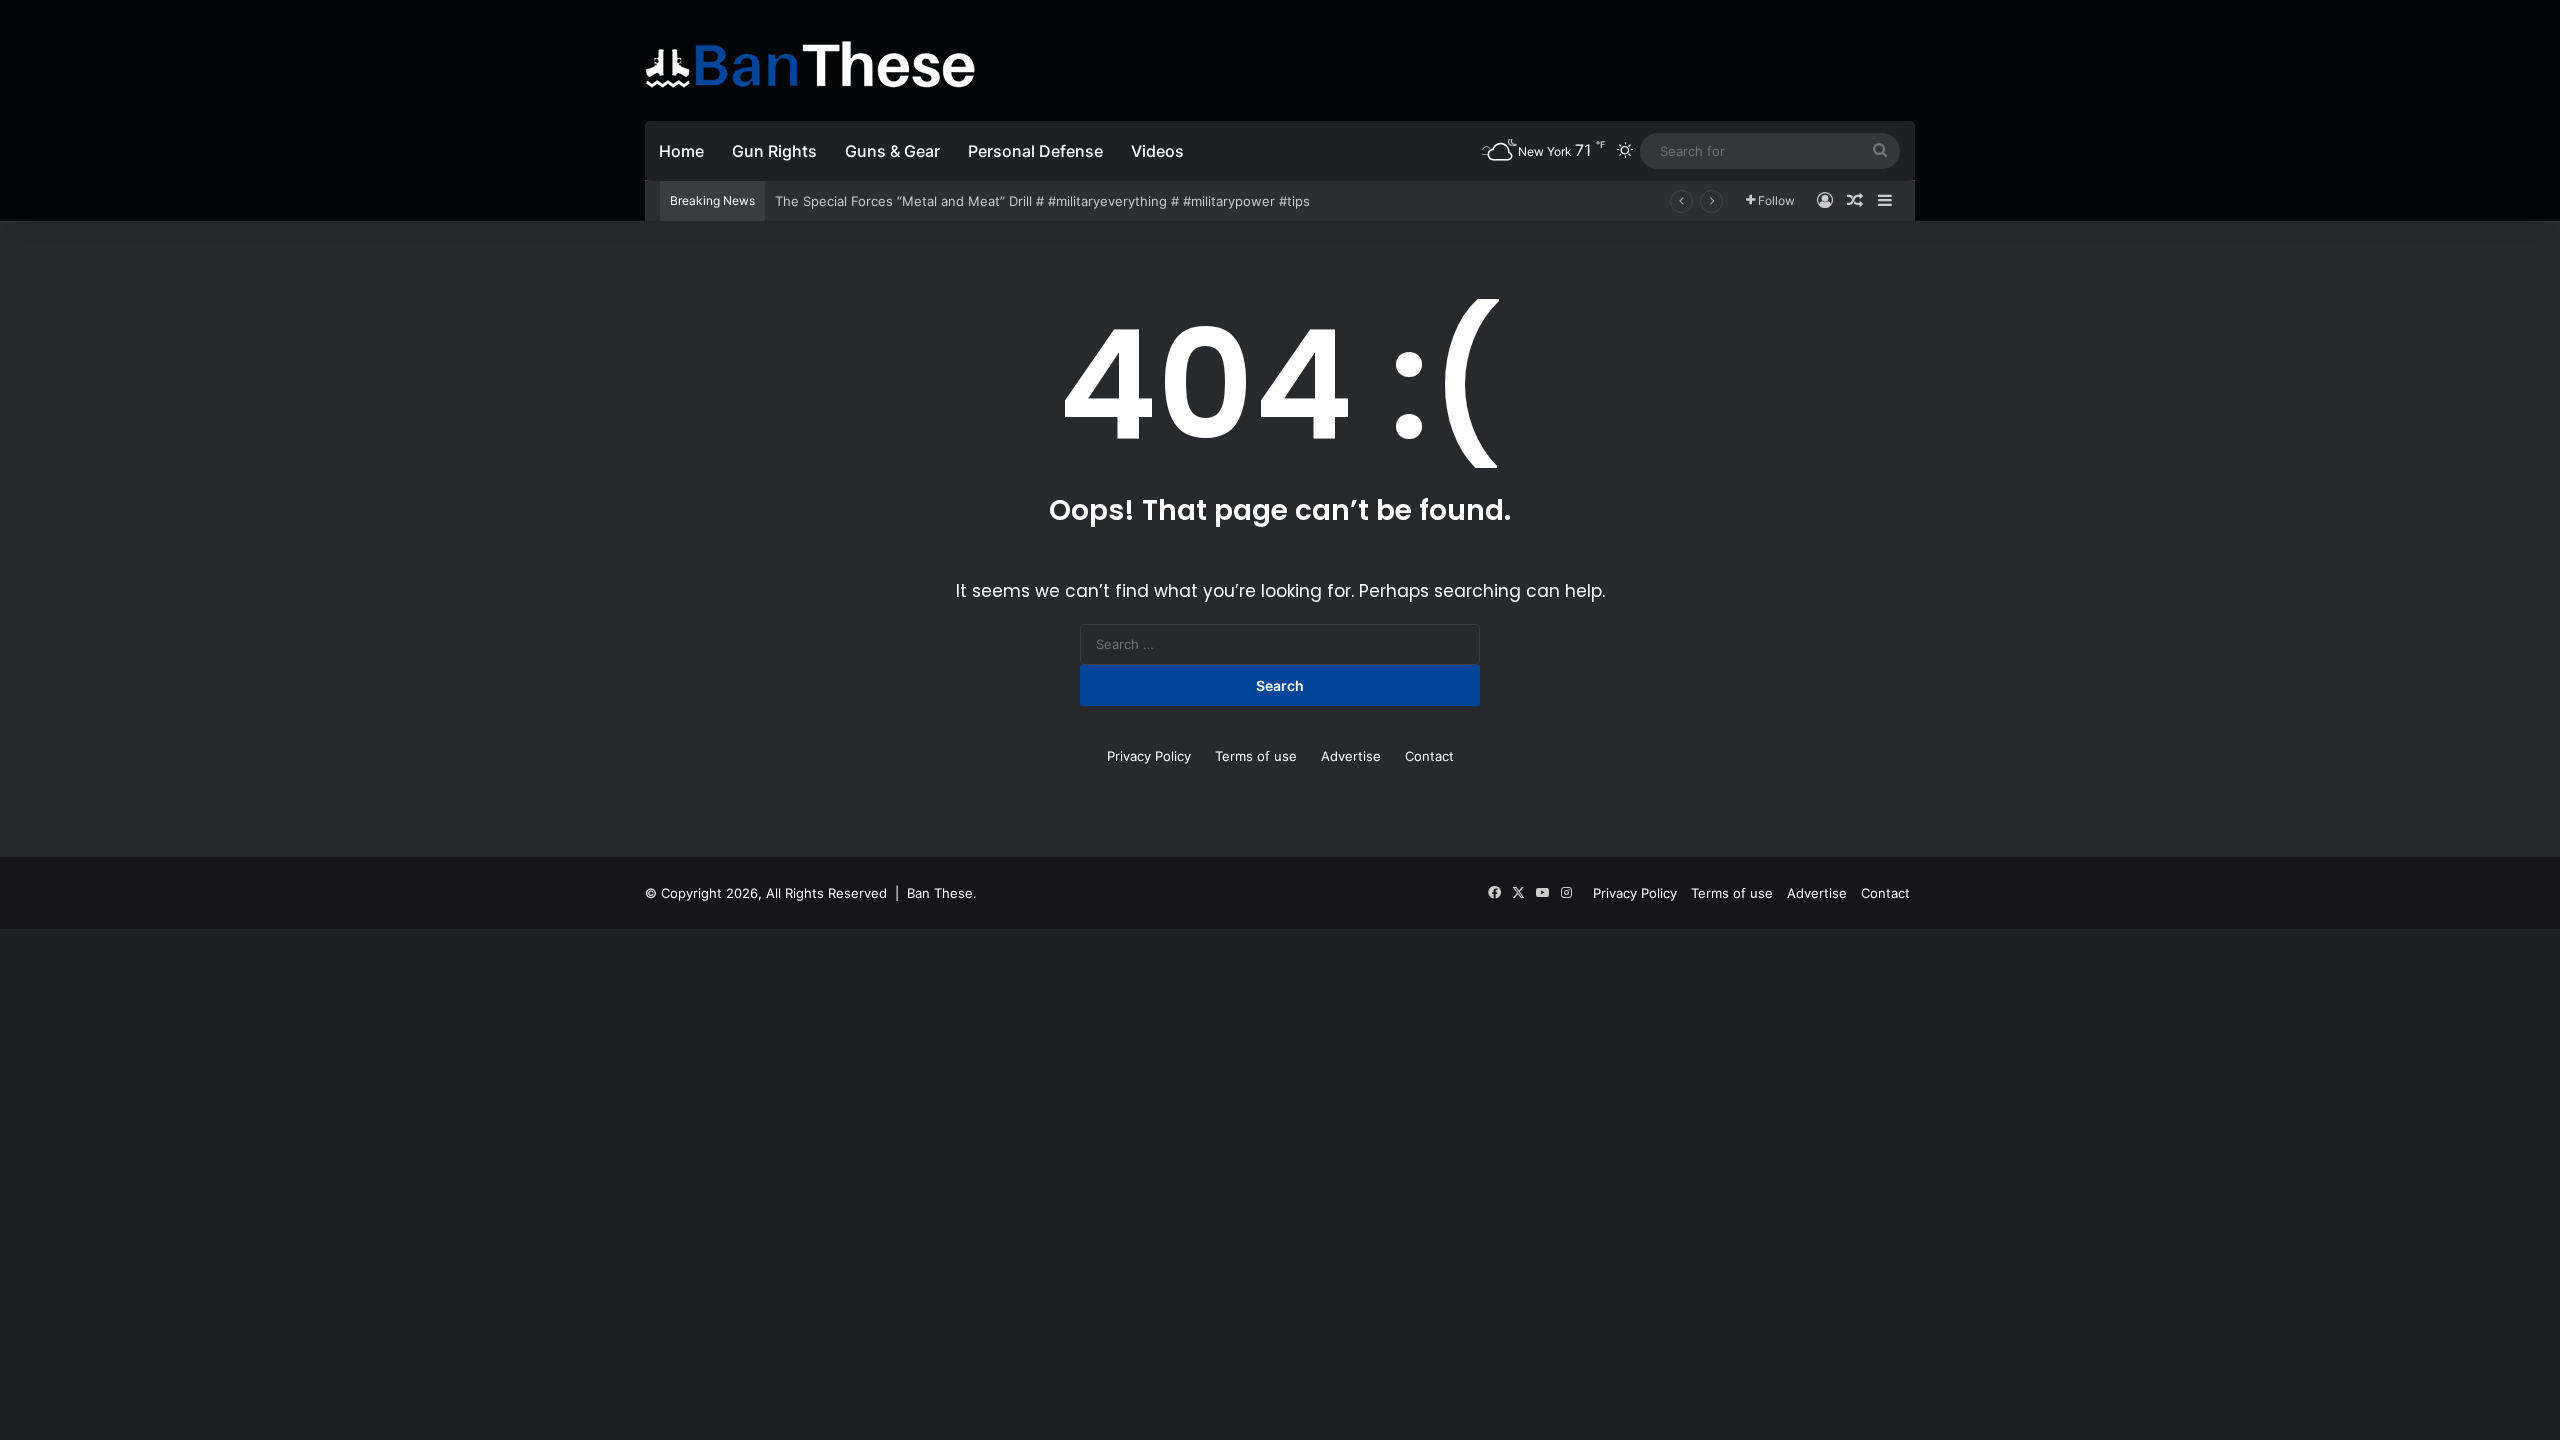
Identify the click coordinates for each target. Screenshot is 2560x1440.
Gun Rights (774, 151)
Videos (1157, 151)
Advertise (1351, 756)
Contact (1429, 756)
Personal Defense (1035, 151)
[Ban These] (810, 65)
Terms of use (1256, 756)
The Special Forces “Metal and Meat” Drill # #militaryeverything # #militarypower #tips (1042, 201)
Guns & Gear (892, 151)
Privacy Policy (1149, 756)
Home (681, 151)
